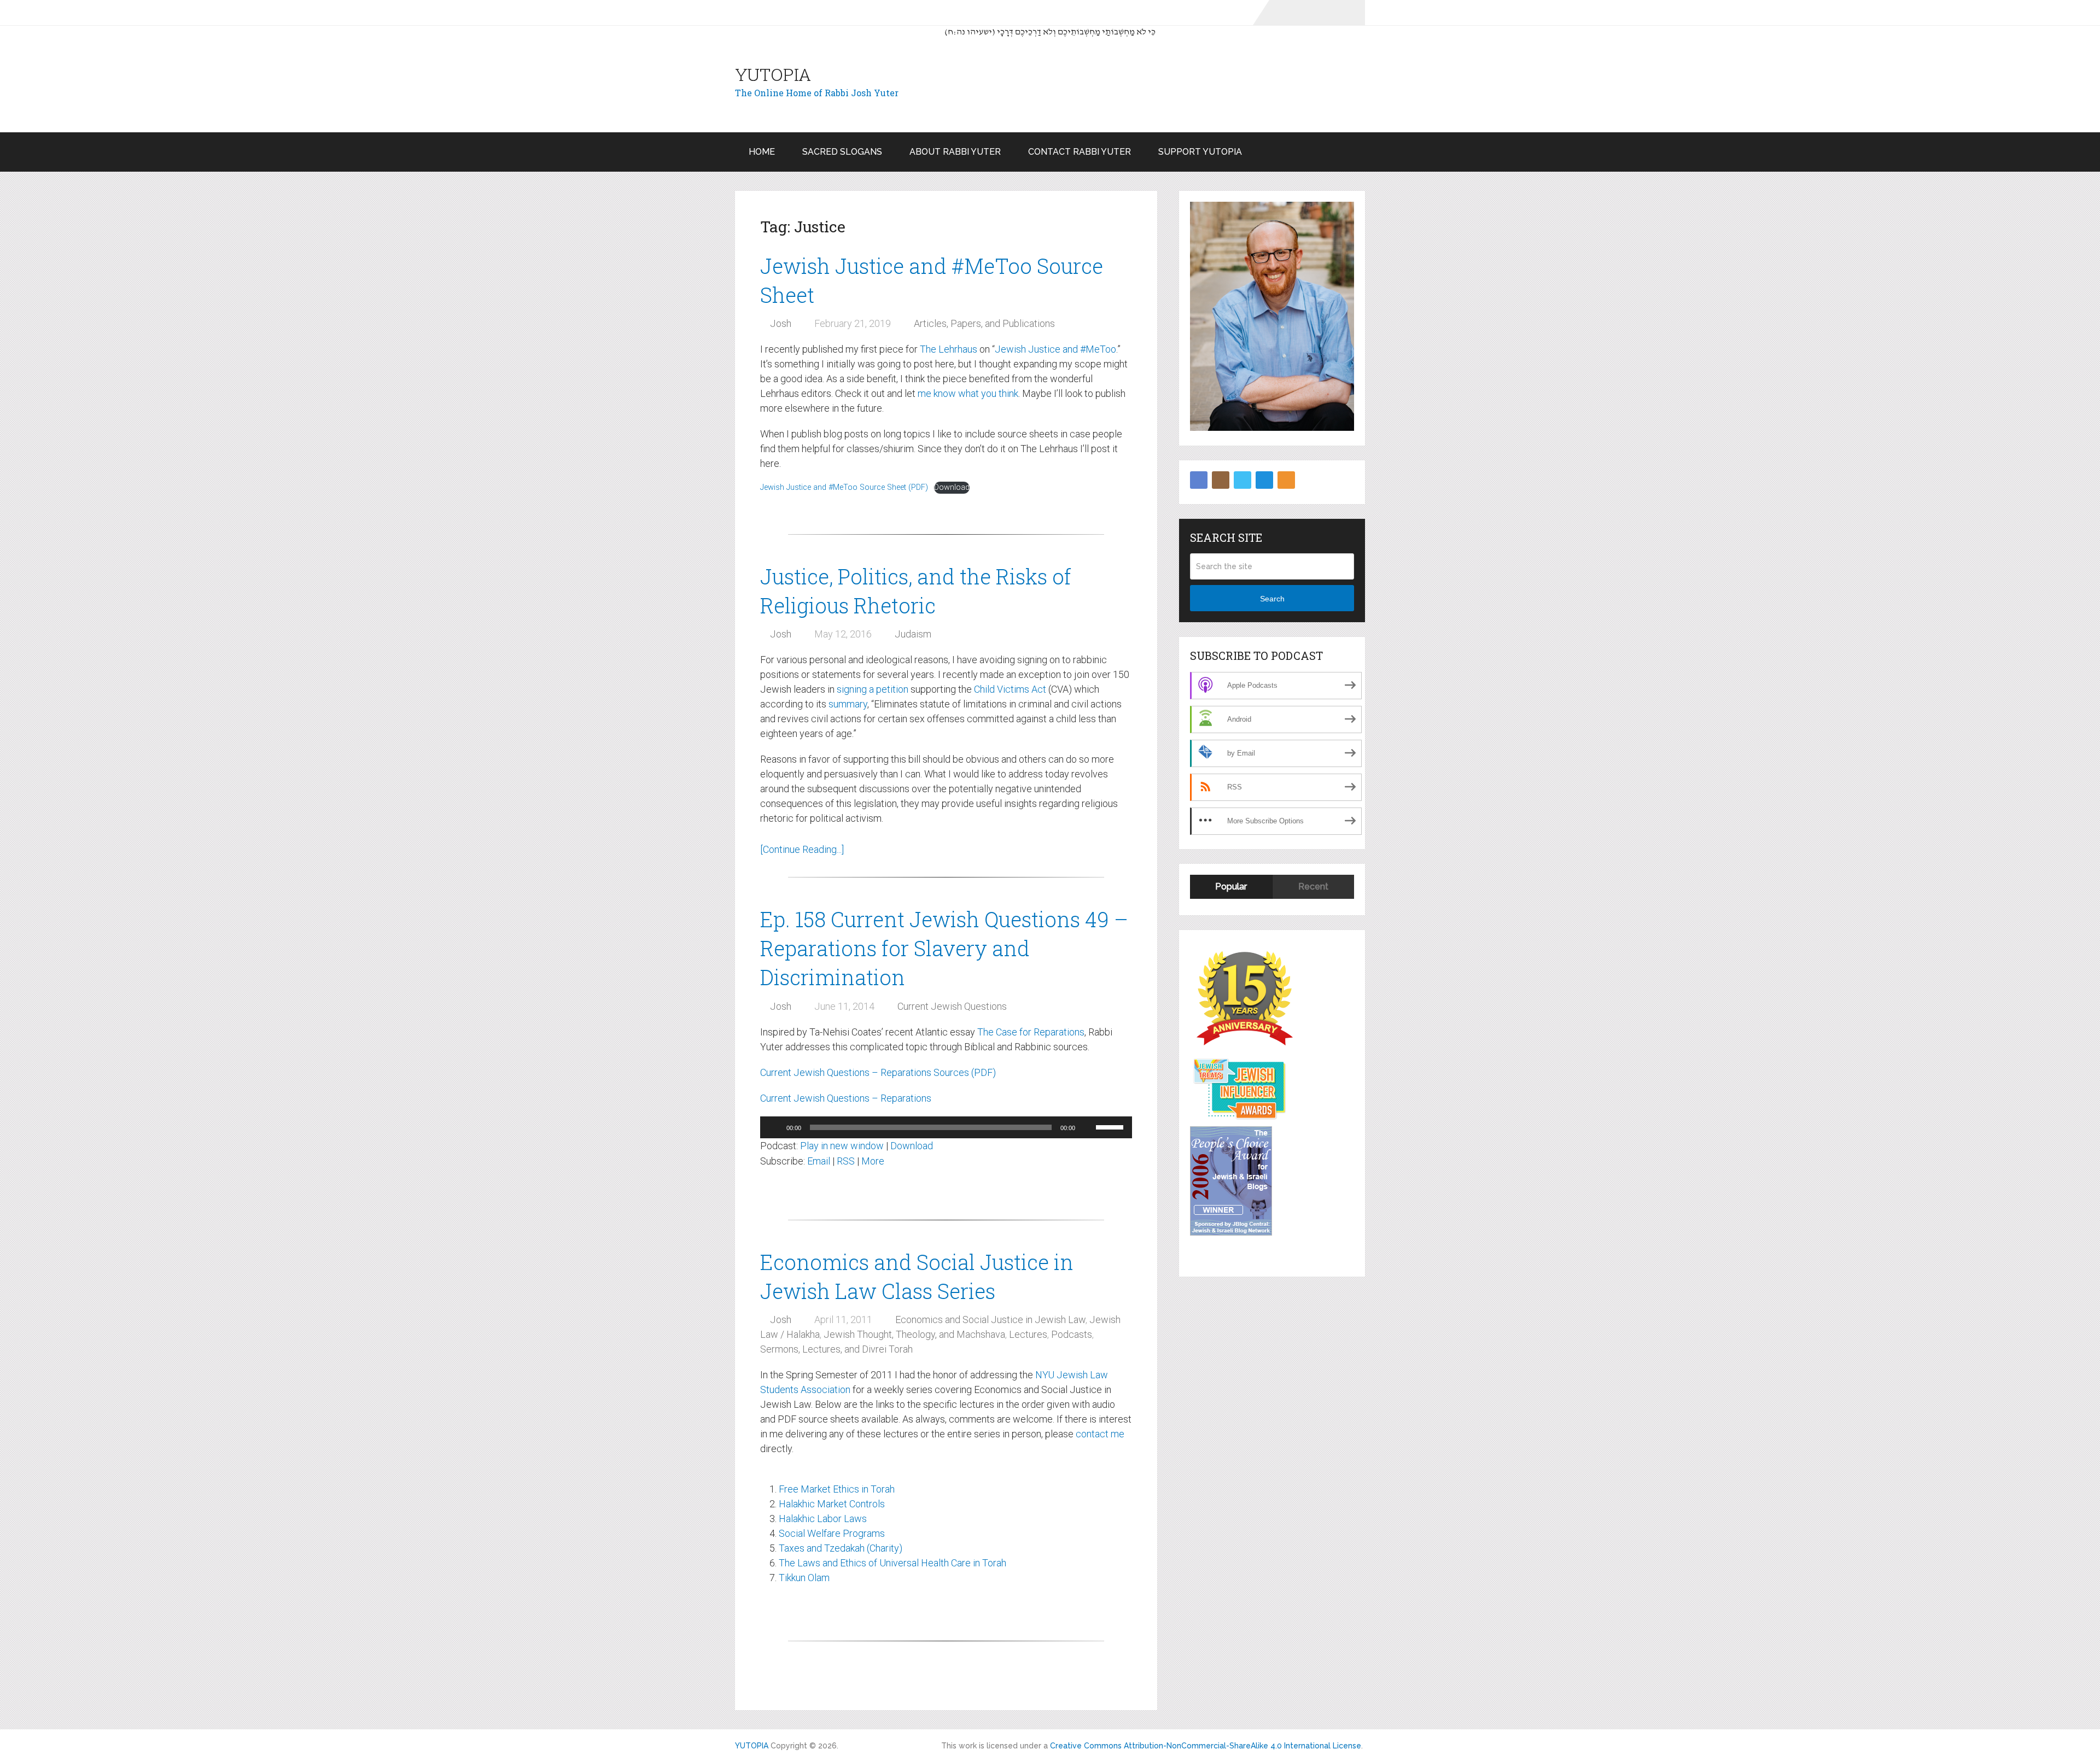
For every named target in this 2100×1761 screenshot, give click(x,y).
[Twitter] (1242, 480)
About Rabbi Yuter (955, 152)
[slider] (1111, 1126)
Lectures (1028, 1334)
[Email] (1264, 480)
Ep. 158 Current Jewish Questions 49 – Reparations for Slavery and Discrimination (944, 948)
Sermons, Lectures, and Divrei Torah (836, 1349)
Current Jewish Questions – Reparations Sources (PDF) (878, 1072)
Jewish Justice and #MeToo (1055, 349)
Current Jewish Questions (952, 1006)
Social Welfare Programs (832, 1533)
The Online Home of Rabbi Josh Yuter (817, 93)
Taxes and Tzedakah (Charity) (841, 1548)
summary (848, 704)
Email (819, 1161)
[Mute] (1087, 1127)
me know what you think (968, 393)
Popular (1231, 887)
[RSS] (1286, 480)
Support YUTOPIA (1200, 152)
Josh (781, 323)
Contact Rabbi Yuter (1080, 152)
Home (762, 152)
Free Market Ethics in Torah (837, 1489)
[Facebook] (1199, 480)
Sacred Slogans (842, 152)
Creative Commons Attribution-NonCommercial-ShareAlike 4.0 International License (1206, 1746)
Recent (1313, 887)
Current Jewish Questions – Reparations (846, 1098)
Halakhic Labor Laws (823, 1519)
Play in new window (842, 1146)
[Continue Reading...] (802, 849)
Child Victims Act (1010, 689)
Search (1272, 599)
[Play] (774, 1127)
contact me (1100, 1434)
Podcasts (1072, 1334)
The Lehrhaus (949, 349)
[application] (946, 1127)
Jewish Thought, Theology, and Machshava (914, 1334)
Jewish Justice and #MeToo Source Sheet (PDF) (844, 487)
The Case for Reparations (1031, 1032)
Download (952, 487)
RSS (846, 1161)
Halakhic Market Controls (832, 1504)
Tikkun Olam (804, 1578)
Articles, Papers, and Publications (984, 323)
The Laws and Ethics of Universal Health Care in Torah (892, 1563)
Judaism (913, 634)
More (873, 1161)
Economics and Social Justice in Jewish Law (990, 1320)
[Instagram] (1221, 480)
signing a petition (873, 689)
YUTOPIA (773, 74)
